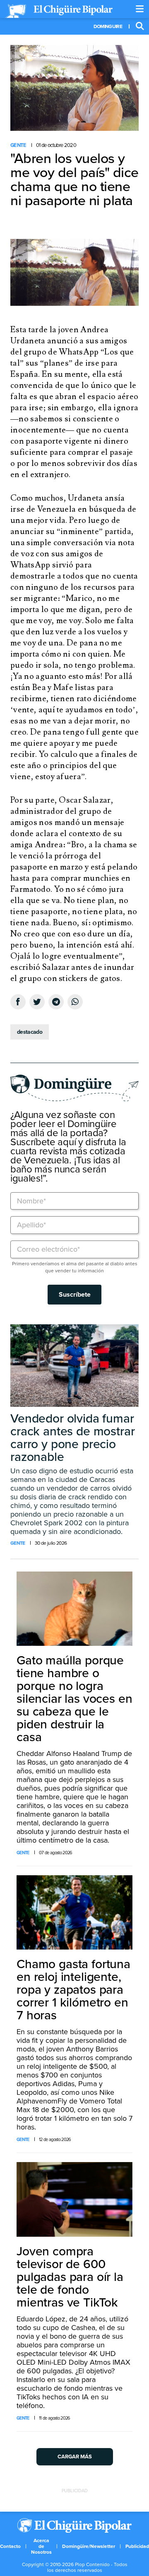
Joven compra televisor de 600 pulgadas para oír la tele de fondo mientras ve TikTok (70, 2277)
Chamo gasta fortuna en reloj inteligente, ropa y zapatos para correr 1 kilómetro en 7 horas (73, 1990)
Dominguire (108, 26)
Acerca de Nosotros (41, 2546)
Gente (18, 145)
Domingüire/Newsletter (89, 2546)
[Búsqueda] (140, 26)
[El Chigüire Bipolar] (59, 11)
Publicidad (137, 2546)
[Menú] (140, 9)
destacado (30, 1032)
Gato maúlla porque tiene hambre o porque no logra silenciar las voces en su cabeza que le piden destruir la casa (74, 1699)
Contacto (10, 2546)
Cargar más (75, 2457)
